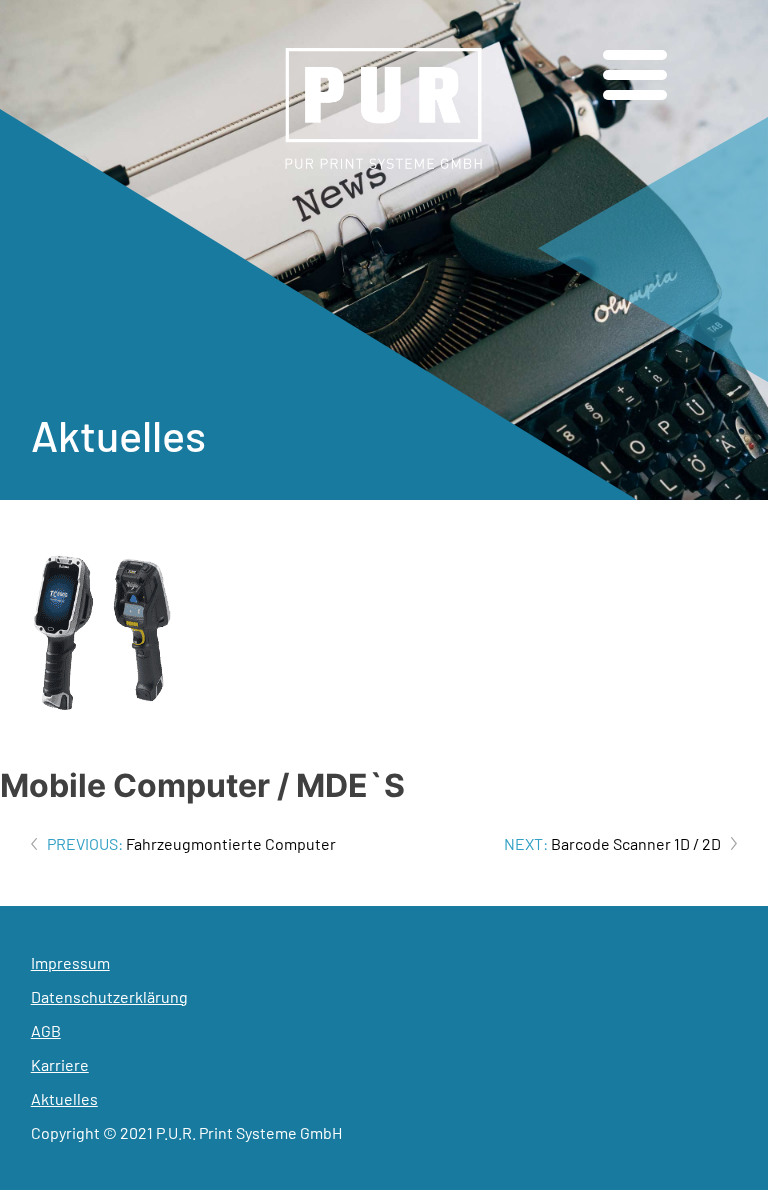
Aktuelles (64, 1098)
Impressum (70, 962)
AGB (46, 1030)
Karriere (60, 1064)
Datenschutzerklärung (109, 996)
